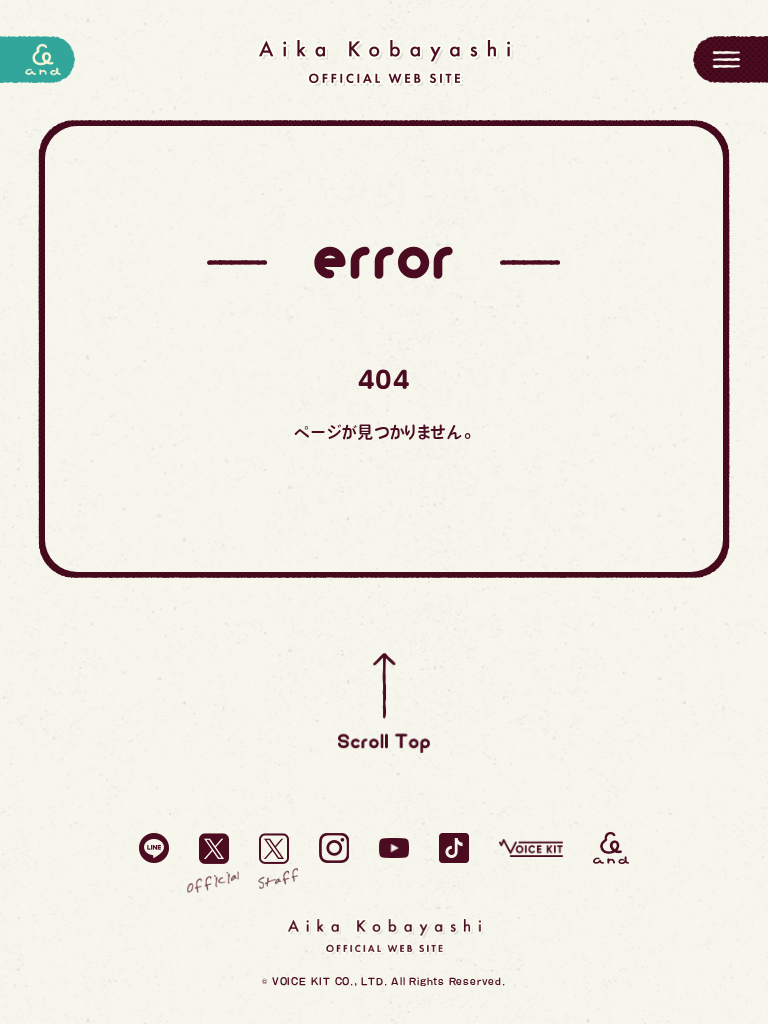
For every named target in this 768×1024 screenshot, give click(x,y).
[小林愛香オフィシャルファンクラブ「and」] (611, 848)
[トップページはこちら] (384, 62)
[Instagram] (334, 848)
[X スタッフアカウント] (274, 848)
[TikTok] (454, 848)
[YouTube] (394, 848)
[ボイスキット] (531, 848)
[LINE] (154, 848)
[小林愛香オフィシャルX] (214, 848)
